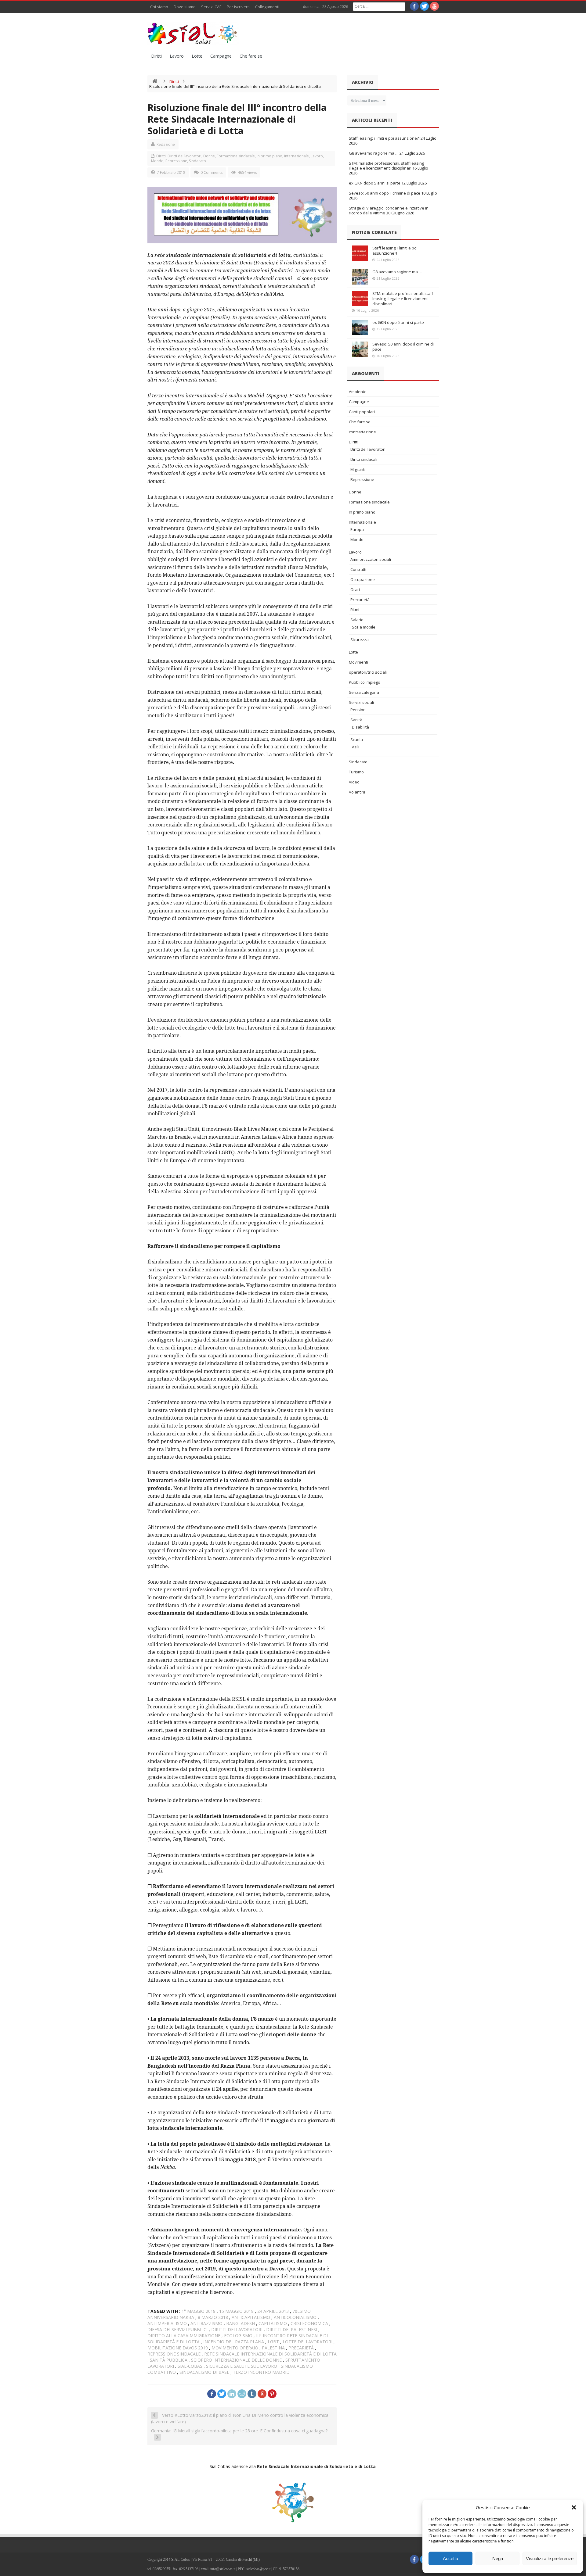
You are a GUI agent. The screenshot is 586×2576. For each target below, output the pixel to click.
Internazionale (297, 156)
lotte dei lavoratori (307, 2342)
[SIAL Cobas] (193, 34)
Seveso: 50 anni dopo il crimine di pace (385, 193)
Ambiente (358, 392)
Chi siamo (159, 7)
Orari (355, 589)
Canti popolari (362, 412)
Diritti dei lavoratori (184, 156)
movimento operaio (235, 2348)
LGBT (273, 2342)
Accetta (450, 2558)
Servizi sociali (361, 702)
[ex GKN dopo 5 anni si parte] (360, 328)
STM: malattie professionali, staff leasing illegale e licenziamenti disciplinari (386, 166)
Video (354, 782)
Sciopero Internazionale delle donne (236, 2360)
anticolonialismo (295, 2317)
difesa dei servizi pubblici (177, 2329)
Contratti (358, 569)
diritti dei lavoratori (237, 2329)
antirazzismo (206, 2323)
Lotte (197, 56)
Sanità (356, 720)
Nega (498, 2558)
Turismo (356, 772)
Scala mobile (364, 627)
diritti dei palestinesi (292, 2329)
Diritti (156, 56)
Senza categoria (364, 692)
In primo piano (269, 156)
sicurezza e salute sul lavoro (242, 2366)
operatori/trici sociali (368, 672)
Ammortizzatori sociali (371, 559)
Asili (356, 747)
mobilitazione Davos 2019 (178, 2348)
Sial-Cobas (190, 2366)
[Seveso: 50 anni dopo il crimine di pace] (360, 349)
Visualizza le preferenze (550, 2558)
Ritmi (355, 610)
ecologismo (238, 2336)
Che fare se (251, 56)
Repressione (176, 161)
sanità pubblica (169, 2360)
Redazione (166, 144)
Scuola (357, 740)
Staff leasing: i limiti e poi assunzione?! (384, 138)
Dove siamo (185, 7)
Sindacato (197, 161)
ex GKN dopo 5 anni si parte (375, 183)
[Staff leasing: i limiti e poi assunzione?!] (360, 253)
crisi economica (309, 2323)
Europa (357, 529)
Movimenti (358, 662)
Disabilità (360, 727)
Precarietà (360, 600)
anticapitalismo (251, 2317)
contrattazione (362, 432)
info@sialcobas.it (223, 2569)
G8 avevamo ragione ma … (374, 153)
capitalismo (273, 2323)
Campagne (221, 56)
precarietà (301, 2348)
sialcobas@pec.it (258, 2569)
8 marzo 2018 (213, 2317)
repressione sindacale (174, 2354)
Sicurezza (360, 640)
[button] (574, 2507)
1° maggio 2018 (199, 2311)
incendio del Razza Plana (234, 2342)
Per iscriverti (238, 7)
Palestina (273, 2348)
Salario (357, 620)
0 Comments (212, 172)
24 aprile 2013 (273, 2311)
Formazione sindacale (236, 156)
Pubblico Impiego (365, 682)
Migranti (358, 469)
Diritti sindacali (364, 459)
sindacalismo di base (204, 2372)
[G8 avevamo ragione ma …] (360, 277)
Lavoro (177, 56)
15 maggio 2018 (236, 2311)
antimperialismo (167, 2323)
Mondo (157, 161)
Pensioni (358, 710)
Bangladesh (241, 2323)
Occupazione (363, 579)
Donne (209, 156)
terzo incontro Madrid (261, 2372)
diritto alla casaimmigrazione (184, 2336)
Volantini (357, 792)
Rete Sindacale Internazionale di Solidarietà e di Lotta (270, 2354)
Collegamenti (267, 7)
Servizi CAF (211, 7)
